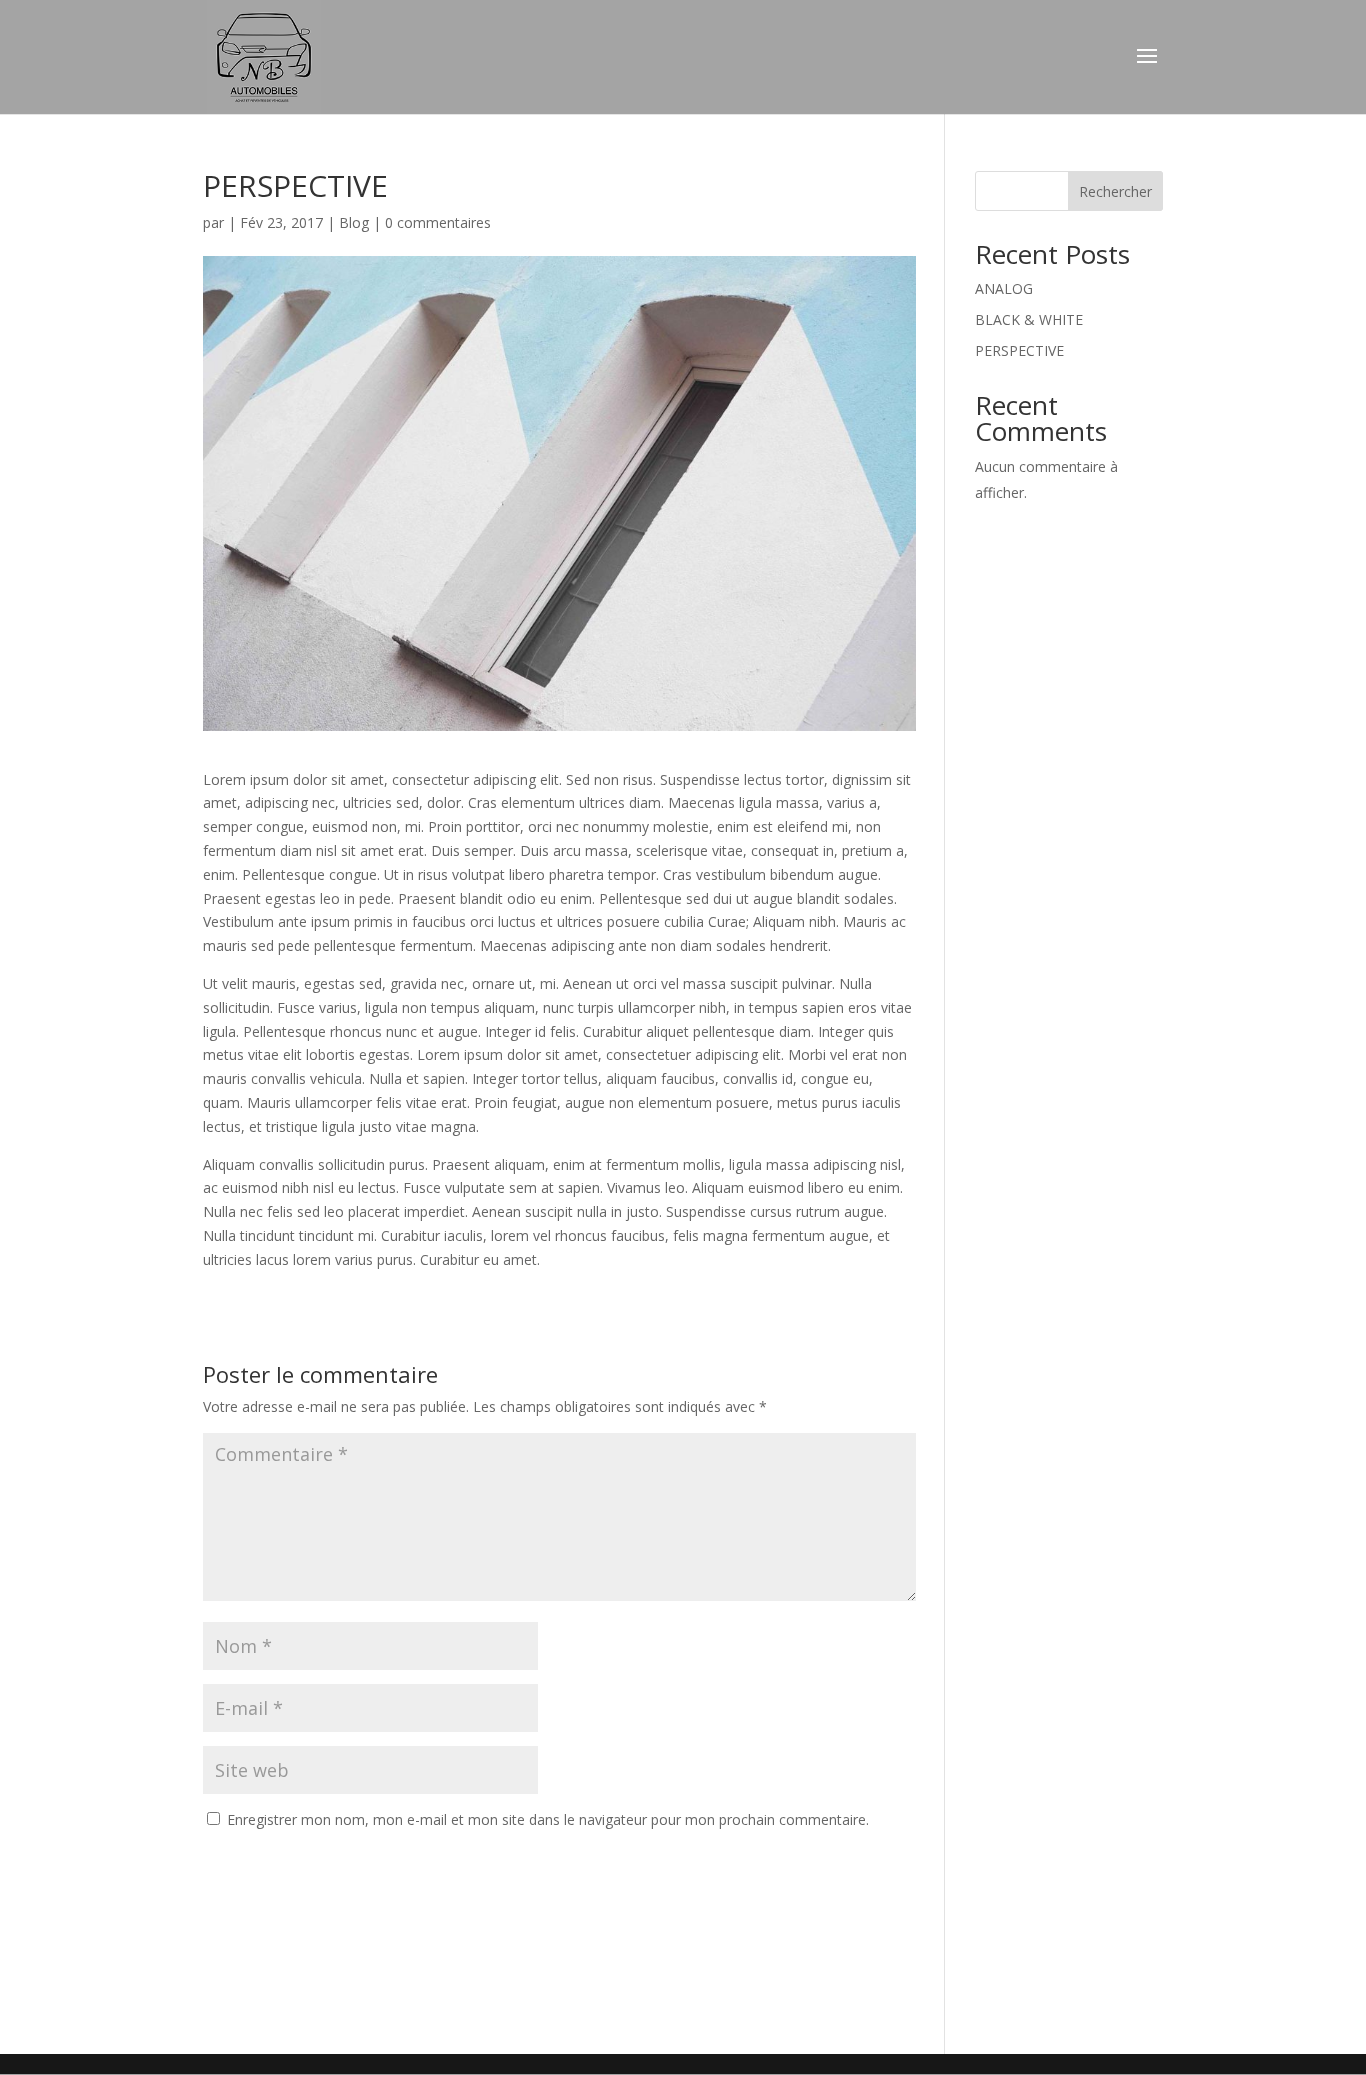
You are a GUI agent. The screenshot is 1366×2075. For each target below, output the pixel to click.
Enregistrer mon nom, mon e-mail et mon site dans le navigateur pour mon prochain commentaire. (548, 1819)
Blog (354, 222)
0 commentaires (438, 222)
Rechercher (1115, 191)
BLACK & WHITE (1029, 319)
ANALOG (1004, 288)
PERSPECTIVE (1019, 350)
